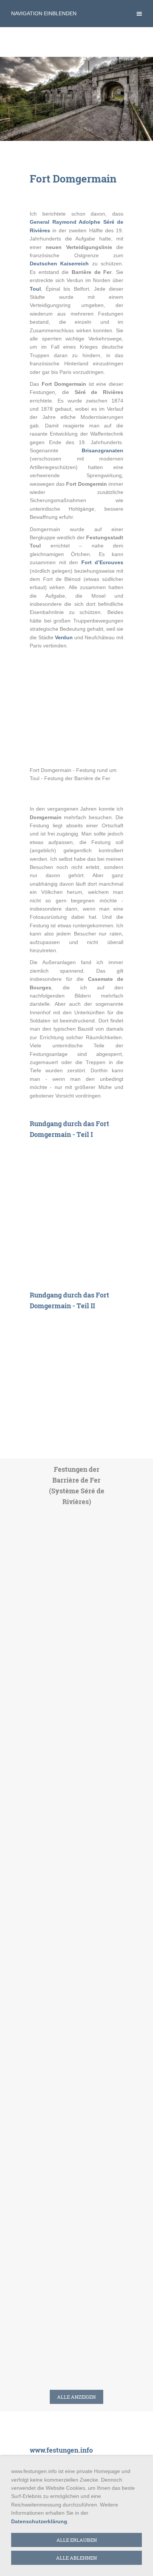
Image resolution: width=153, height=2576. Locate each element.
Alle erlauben (77, 2540)
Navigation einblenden (44, 13)
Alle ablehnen (76, 2558)
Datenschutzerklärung (39, 2521)
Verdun (64, 637)
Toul (35, 289)
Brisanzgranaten (102, 450)
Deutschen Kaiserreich (59, 264)
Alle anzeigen (76, 2397)
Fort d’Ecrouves (102, 562)
